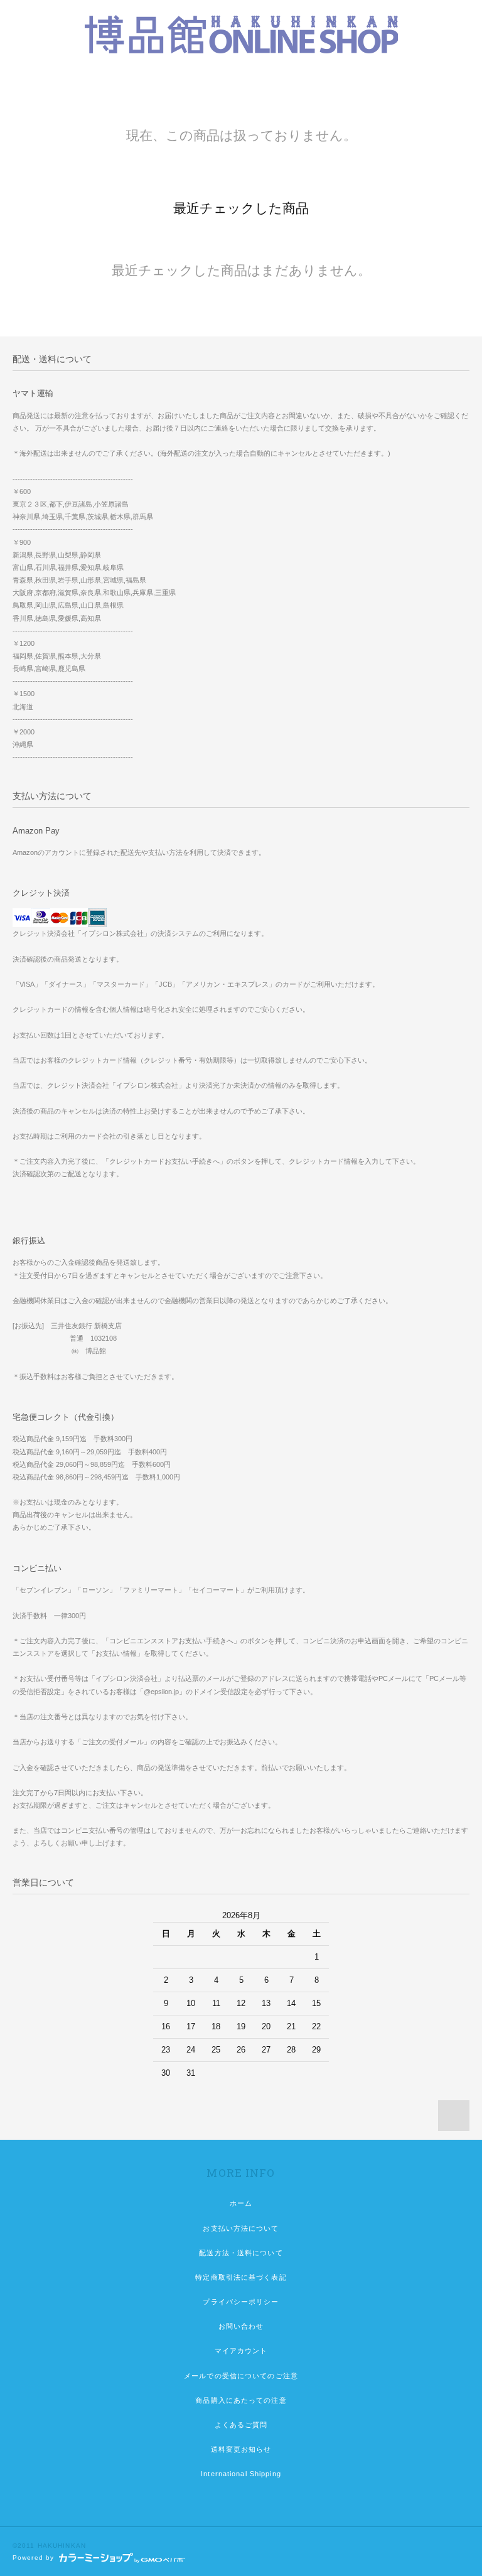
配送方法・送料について (241, 2253)
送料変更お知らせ (241, 2449)
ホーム (241, 2203)
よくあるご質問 (241, 2425)
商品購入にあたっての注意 (241, 2400)
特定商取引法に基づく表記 (241, 2277)
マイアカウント (241, 2351)
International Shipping (241, 2474)
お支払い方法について (241, 2228)
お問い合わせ (241, 2326)
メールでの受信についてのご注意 (241, 2376)
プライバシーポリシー (241, 2302)
